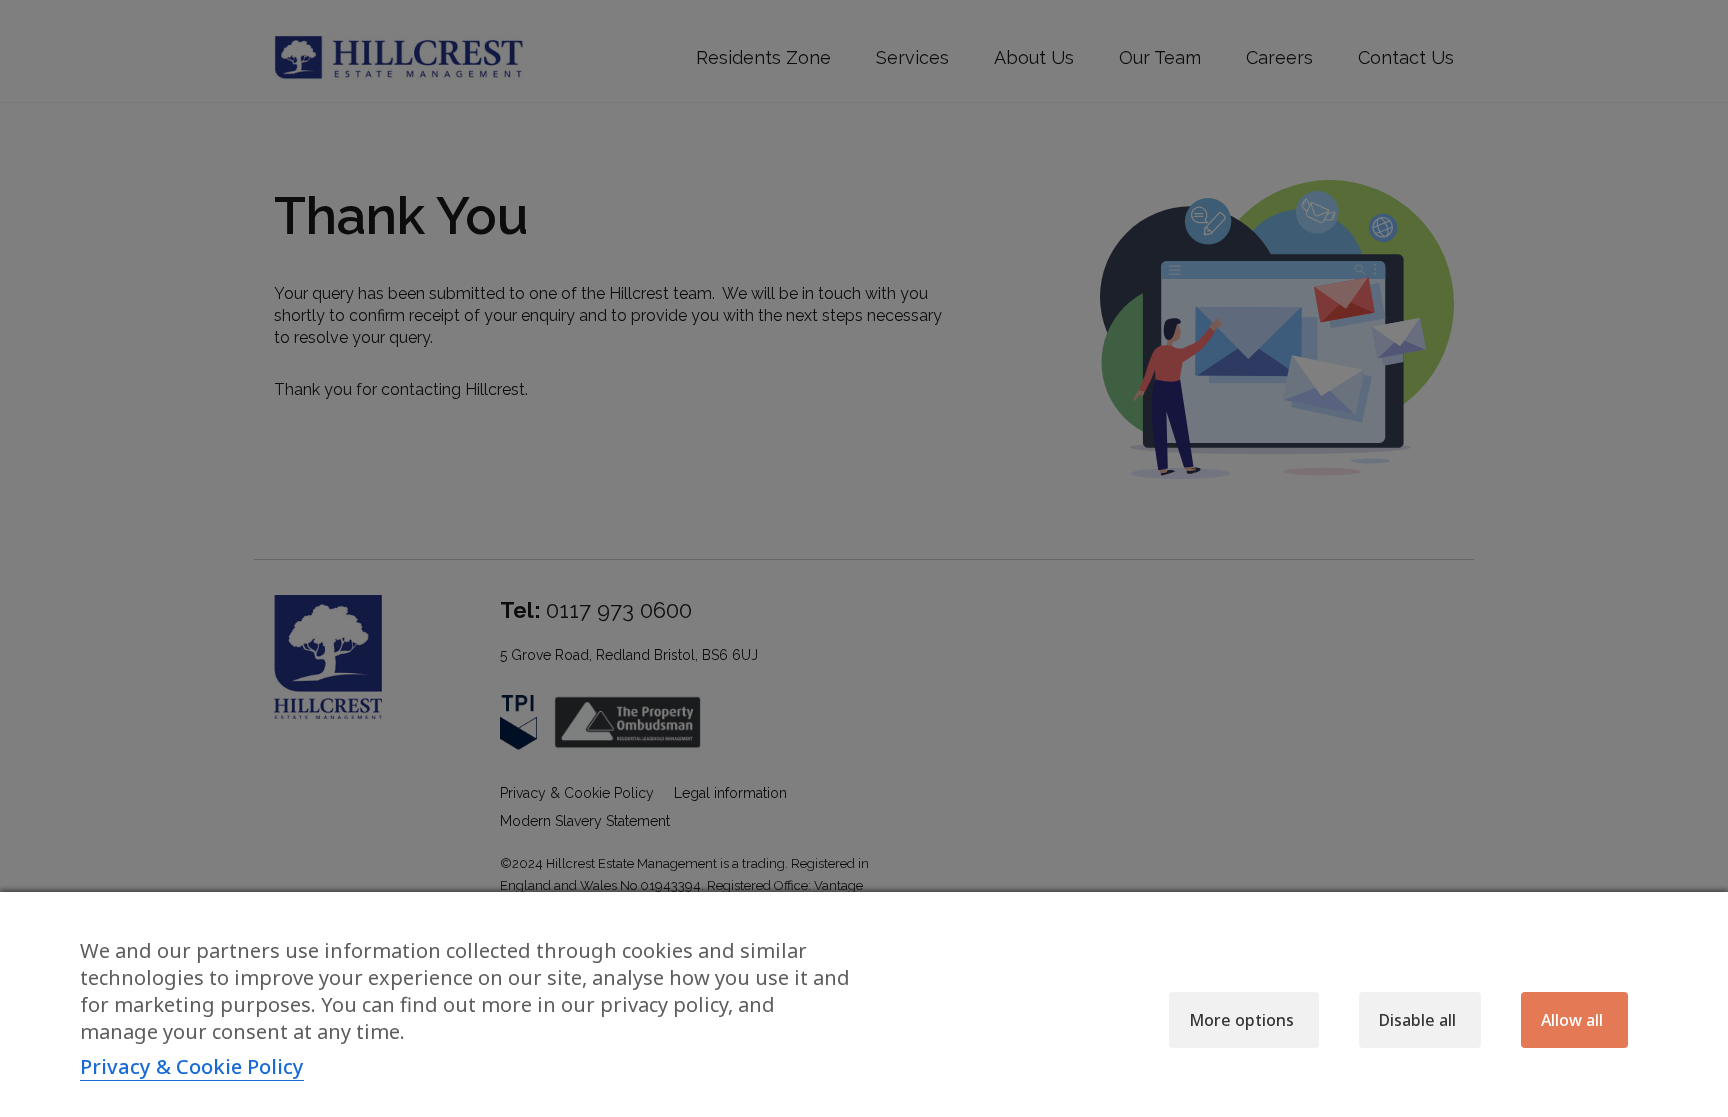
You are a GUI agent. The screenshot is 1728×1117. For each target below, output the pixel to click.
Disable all (1417, 1020)
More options (1241, 1020)
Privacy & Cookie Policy (192, 1067)
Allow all (1572, 1020)
